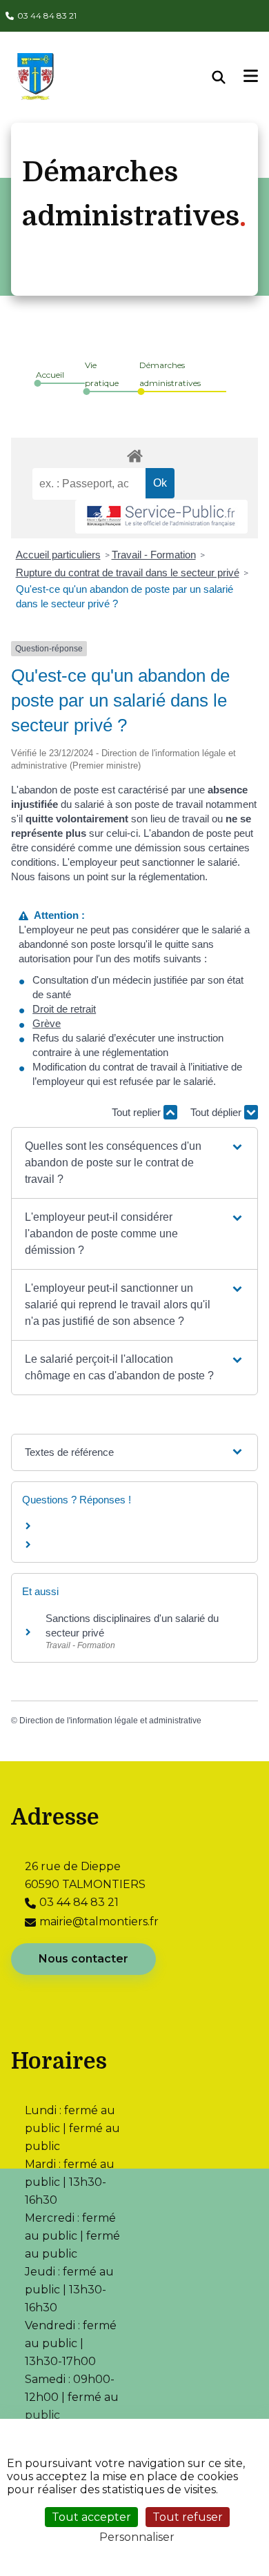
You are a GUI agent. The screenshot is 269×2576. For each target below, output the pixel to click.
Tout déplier (217, 1112)
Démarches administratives (170, 374)
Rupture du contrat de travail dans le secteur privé (128, 572)
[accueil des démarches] (134, 454)
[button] (135, 1163)
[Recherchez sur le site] (228, 77)
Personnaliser (137, 2537)
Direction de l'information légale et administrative (110, 1721)
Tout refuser (188, 2517)
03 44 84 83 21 (47, 16)
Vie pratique (102, 374)
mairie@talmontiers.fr (99, 1921)
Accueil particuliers (58, 555)
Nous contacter (83, 1959)
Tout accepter (91, 2517)
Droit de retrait (64, 1009)
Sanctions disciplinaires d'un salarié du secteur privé (132, 1625)
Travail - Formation (154, 555)
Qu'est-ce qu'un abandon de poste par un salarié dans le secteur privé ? (124, 596)
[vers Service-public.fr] (161, 517)
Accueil (50, 375)
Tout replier (138, 1112)
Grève (47, 1023)
